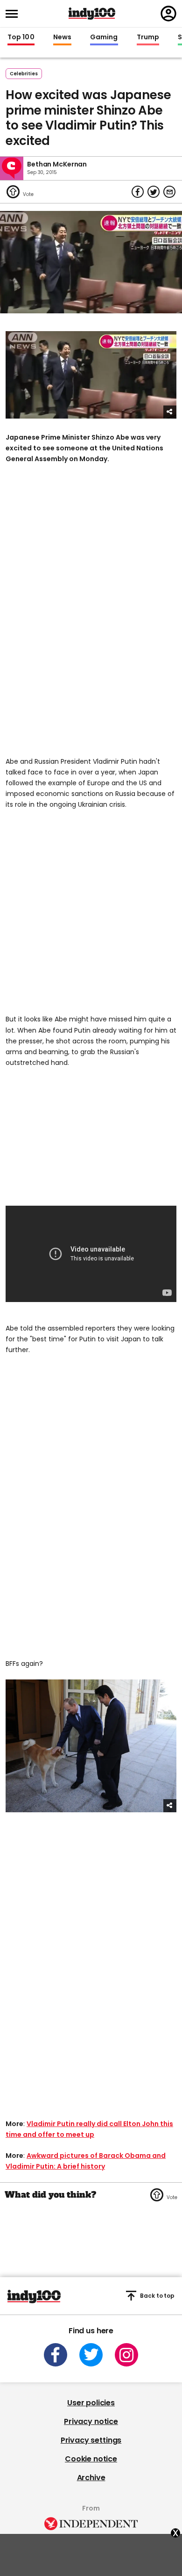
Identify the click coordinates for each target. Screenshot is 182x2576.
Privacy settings (91, 2440)
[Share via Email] (169, 192)
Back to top (157, 2296)
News (62, 37)
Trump (148, 37)
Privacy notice (91, 2421)
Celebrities (24, 74)
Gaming (104, 37)
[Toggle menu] (14, 14)
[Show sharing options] (170, 412)
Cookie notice (91, 2459)
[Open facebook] (56, 2355)
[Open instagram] (126, 2355)
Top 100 (21, 37)
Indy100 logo (92, 14)
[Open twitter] (91, 2355)
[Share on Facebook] (138, 192)
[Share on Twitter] (154, 192)
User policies (91, 2403)
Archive (91, 2478)
